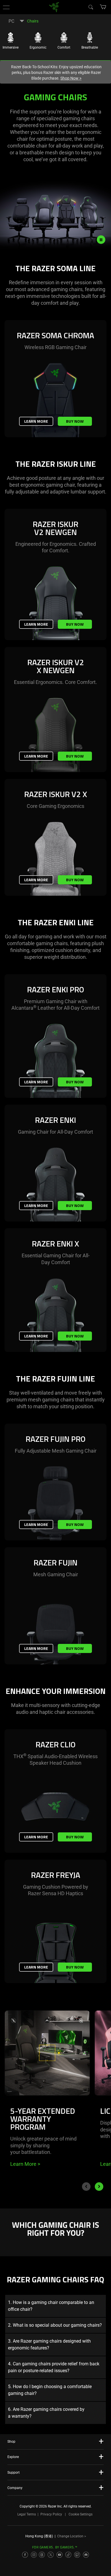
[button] (6, 7)
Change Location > (72, 2536)
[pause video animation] (104, 240)
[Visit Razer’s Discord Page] (86, 2555)
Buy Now (75, 421)
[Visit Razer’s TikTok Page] (68, 2555)
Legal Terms (27, 2514)
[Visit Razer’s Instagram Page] (34, 2555)
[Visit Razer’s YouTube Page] (59, 2555)
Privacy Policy (51, 2514)
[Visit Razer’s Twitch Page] (77, 2555)
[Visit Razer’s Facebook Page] (25, 2555)
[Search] (91, 7)
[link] (54, 7)
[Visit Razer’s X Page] (51, 2555)
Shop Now (71, 78)
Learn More (36, 421)
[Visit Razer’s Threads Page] (42, 2555)
